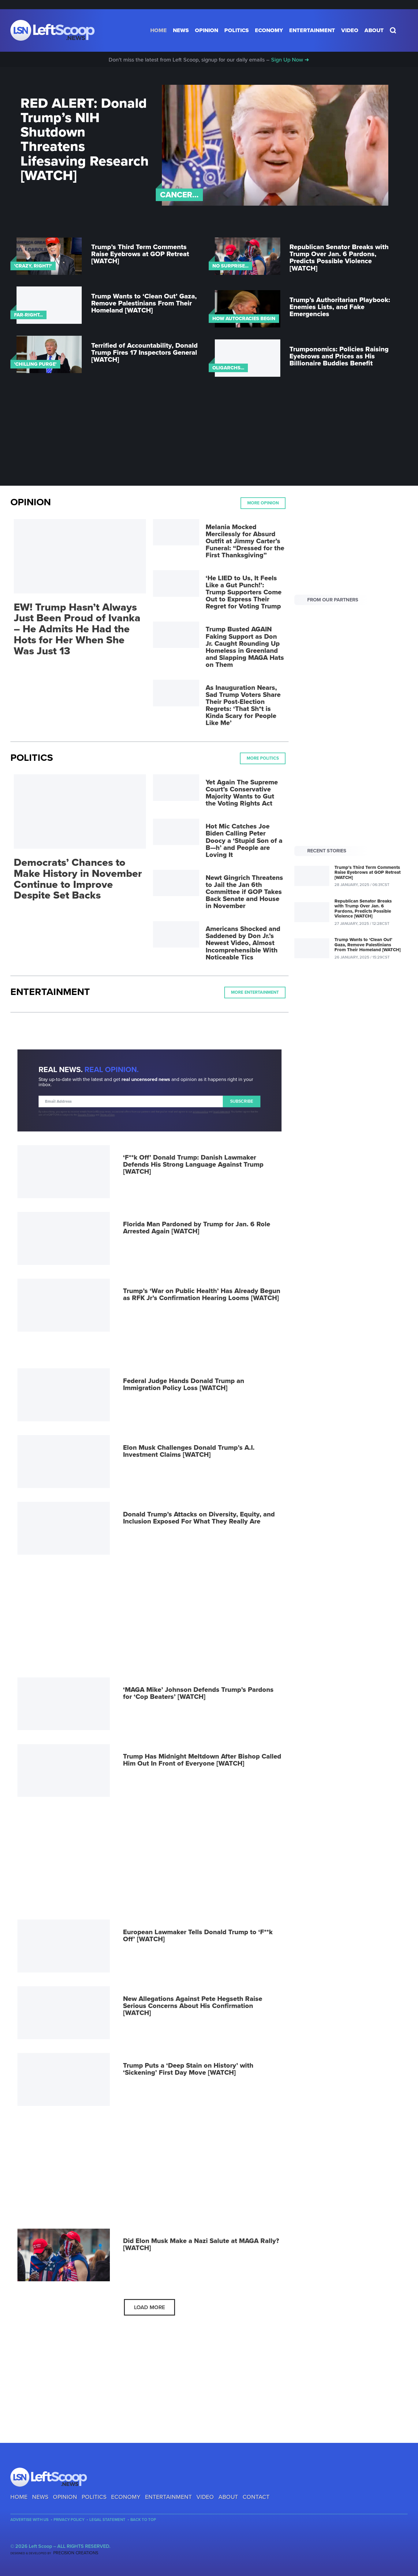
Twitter (24, 2536)
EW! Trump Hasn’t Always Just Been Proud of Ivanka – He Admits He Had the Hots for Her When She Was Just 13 (77, 629)
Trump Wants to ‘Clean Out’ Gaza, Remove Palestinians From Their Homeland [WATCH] (144, 303)
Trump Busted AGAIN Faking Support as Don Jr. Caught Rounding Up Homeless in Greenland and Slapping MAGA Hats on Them (245, 647)
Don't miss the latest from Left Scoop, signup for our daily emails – (209, 60)
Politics (237, 30)
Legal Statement (107, 2520)
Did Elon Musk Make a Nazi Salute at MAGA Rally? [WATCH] (201, 2244)
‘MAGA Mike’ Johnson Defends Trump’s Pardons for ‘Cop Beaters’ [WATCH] (198, 1693)
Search (393, 30)
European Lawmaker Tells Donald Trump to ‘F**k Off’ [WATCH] (198, 1936)
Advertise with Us (30, 2520)
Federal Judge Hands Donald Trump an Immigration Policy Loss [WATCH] (184, 1384)
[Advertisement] (209, 438)
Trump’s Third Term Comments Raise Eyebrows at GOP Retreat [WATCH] (140, 254)
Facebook (14, 2536)
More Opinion (263, 503)
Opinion (207, 30)
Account (403, 30)
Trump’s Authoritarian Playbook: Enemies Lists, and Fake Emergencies (340, 307)
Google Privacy (86, 1115)
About (374, 30)
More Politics (263, 758)
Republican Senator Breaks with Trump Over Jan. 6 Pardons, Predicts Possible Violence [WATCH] (339, 258)
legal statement (222, 1112)
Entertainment (312, 30)
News (181, 30)
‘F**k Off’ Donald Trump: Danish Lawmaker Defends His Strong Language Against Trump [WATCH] (193, 1165)
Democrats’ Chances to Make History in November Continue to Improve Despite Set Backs (78, 879)
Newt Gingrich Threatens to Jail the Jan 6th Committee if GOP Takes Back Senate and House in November (244, 892)
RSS (35, 2536)
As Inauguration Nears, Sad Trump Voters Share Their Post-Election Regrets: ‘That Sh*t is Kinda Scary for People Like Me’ (243, 705)
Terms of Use (107, 1115)
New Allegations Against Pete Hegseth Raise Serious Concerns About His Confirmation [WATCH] (193, 2006)
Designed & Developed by (54, 2553)
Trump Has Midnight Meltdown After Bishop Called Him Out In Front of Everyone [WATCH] (202, 1760)
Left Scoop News (52, 30)
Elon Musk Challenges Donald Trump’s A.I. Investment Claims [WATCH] (189, 1451)
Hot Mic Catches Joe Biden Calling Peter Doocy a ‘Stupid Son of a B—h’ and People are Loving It (244, 840)
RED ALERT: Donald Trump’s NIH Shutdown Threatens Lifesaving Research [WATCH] (85, 140)
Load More (149, 2307)
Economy (269, 30)
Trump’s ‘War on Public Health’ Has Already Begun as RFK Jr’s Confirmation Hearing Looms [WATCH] (202, 1294)
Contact (256, 2497)
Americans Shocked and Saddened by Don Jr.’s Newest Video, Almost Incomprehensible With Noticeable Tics (243, 943)
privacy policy (200, 1112)
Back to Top (143, 2520)
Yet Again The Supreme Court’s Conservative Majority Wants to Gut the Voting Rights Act (242, 793)
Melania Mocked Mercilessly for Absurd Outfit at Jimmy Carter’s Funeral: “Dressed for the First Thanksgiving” (245, 541)
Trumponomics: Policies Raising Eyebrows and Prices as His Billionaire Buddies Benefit (339, 356)
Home (159, 30)
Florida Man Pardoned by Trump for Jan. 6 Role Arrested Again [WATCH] (197, 1228)
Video (350, 30)
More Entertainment (255, 992)
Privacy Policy (69, 2520)
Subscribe (242, 1101)
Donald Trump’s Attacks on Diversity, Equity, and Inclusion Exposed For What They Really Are (199, 1518)
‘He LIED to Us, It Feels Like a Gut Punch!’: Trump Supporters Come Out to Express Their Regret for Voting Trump (244, 592)
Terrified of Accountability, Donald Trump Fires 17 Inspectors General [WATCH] (144, 353)
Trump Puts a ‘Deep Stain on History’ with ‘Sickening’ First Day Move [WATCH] (188, 2069)
